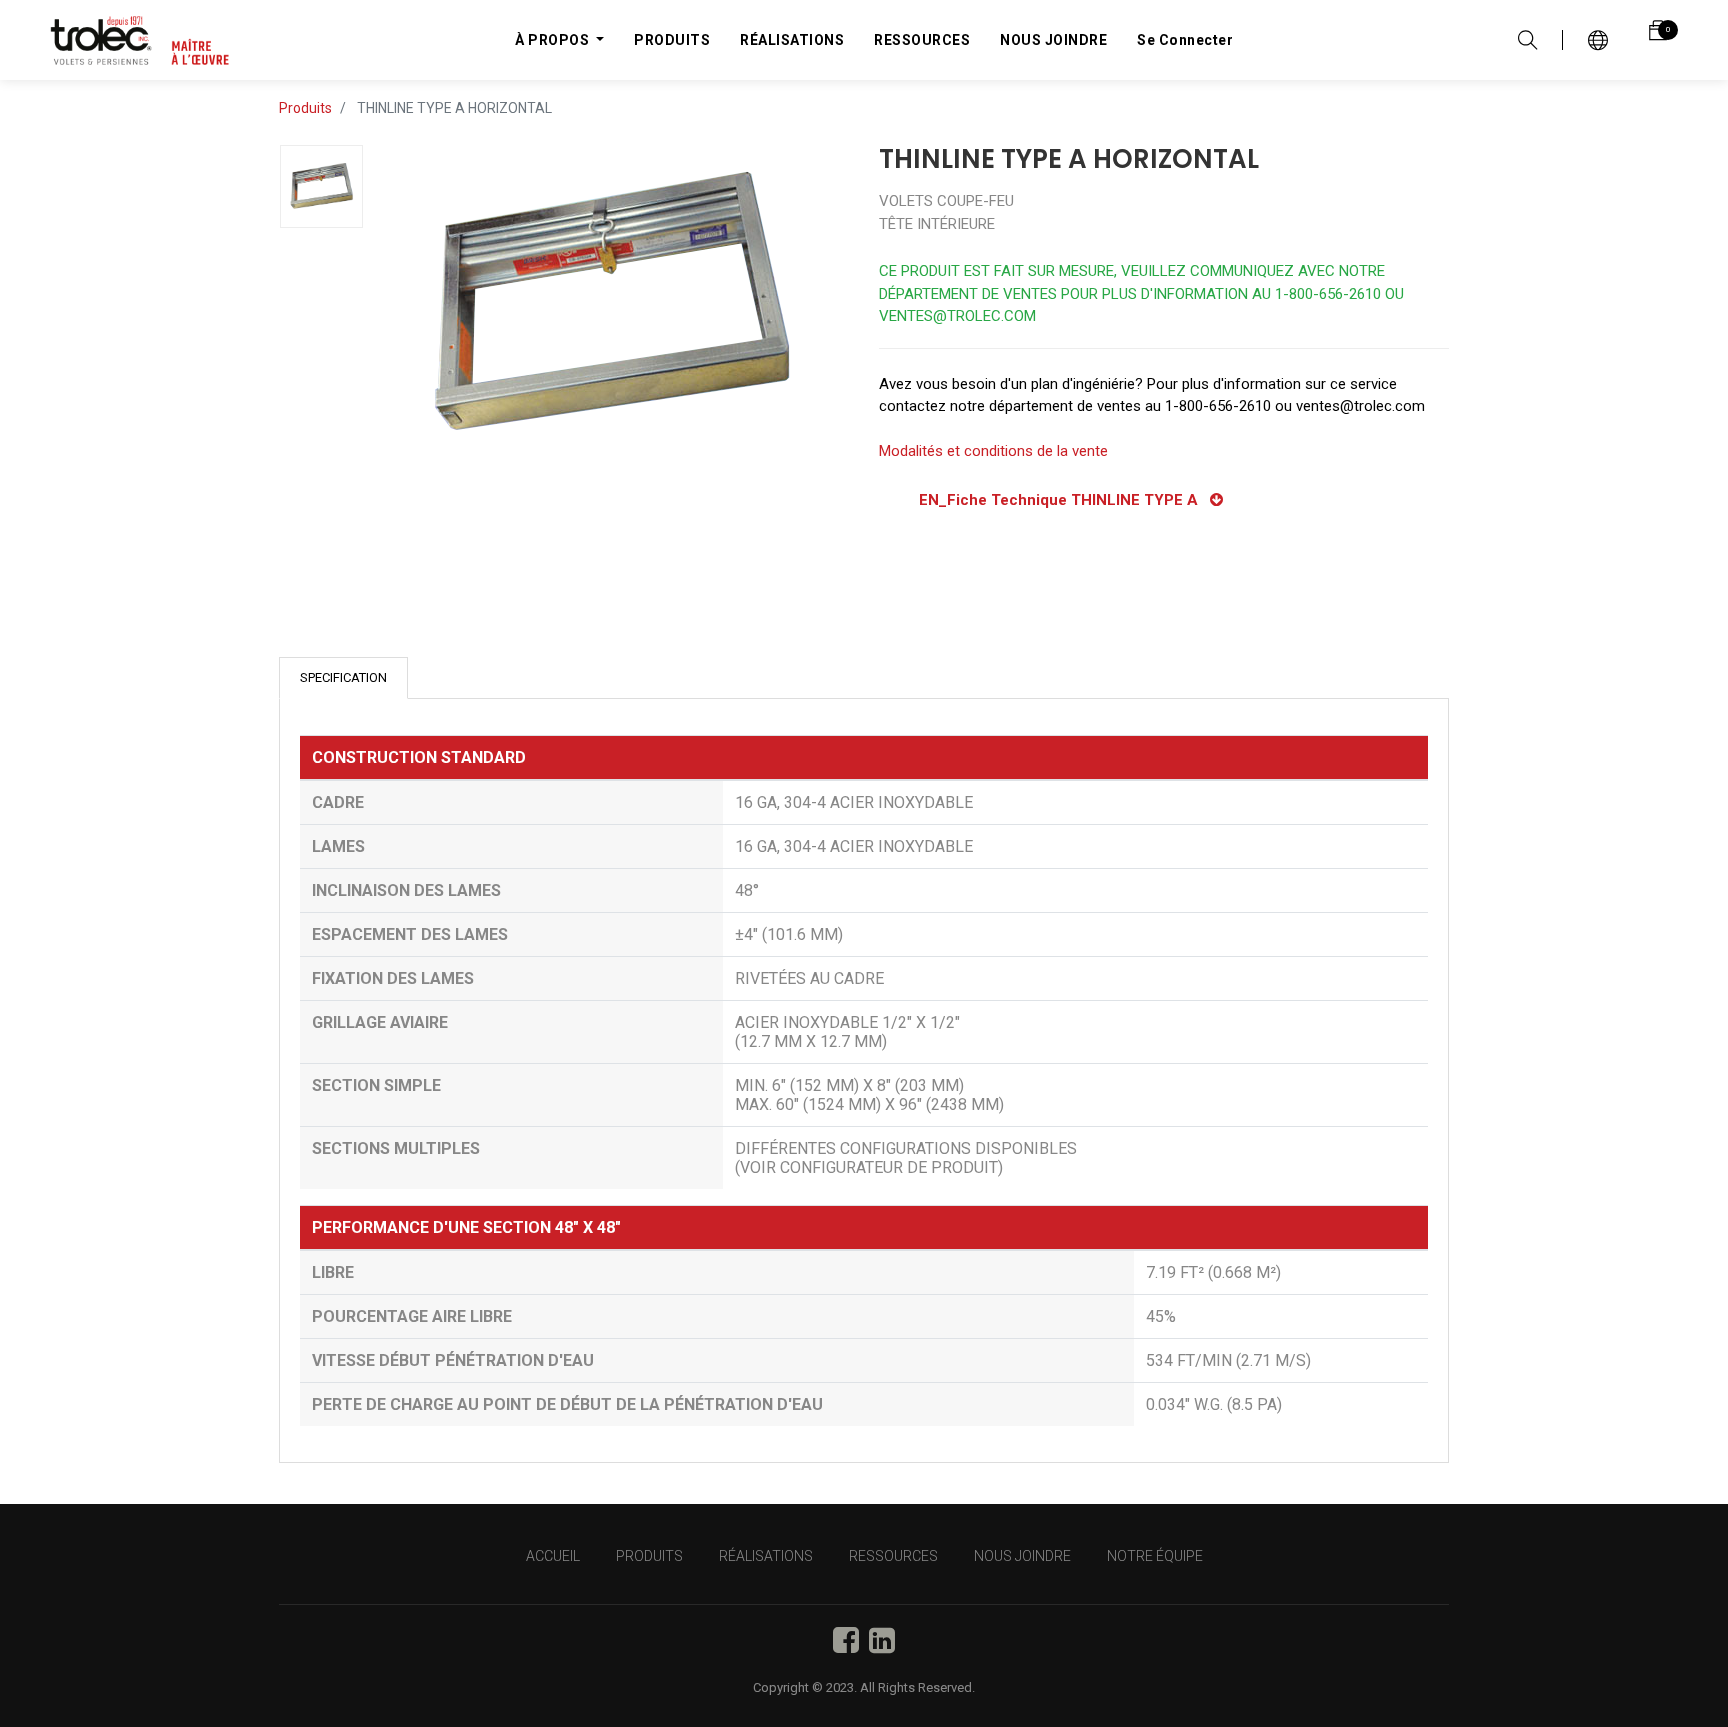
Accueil (553, 1556)
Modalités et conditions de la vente (993, 451)
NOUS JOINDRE (1022, 1556)
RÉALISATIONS (766, 1556)
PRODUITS (649, 1556)
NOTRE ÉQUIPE (1155, 1556)
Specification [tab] (343, 677)
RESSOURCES (893, 1556)
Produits (305, 108)
